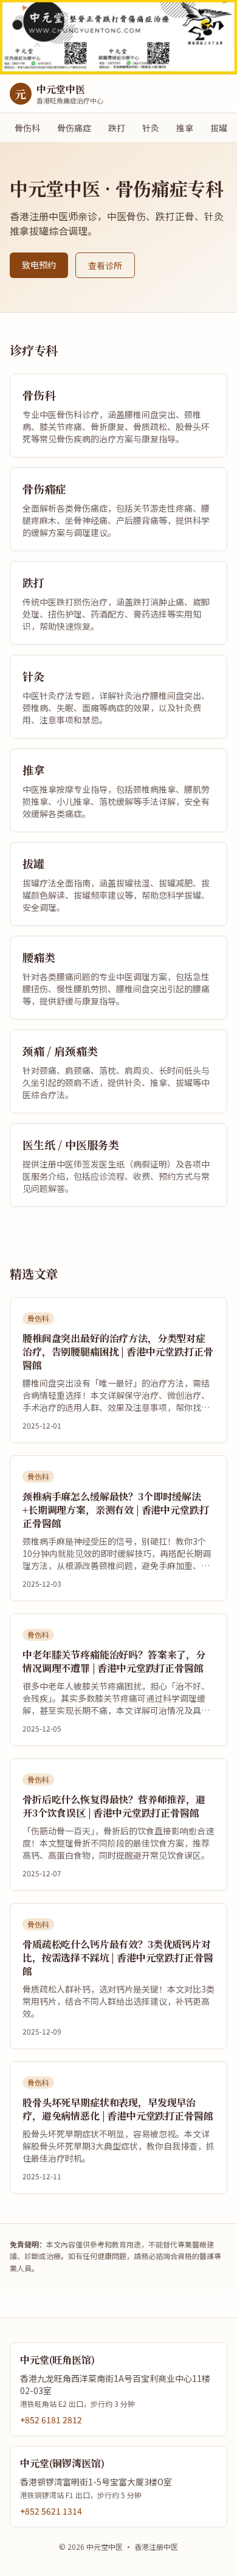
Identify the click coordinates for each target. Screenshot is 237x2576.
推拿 (185, 128)
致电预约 (39, 265)
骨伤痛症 (74, 128)
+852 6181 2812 (51, 2420)
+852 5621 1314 (51, 2511)
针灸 (151, 128)
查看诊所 (105, 265)
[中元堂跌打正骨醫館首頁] (118, 37)
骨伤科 (27, 128)
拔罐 (219, 128)
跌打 (117, 128)
